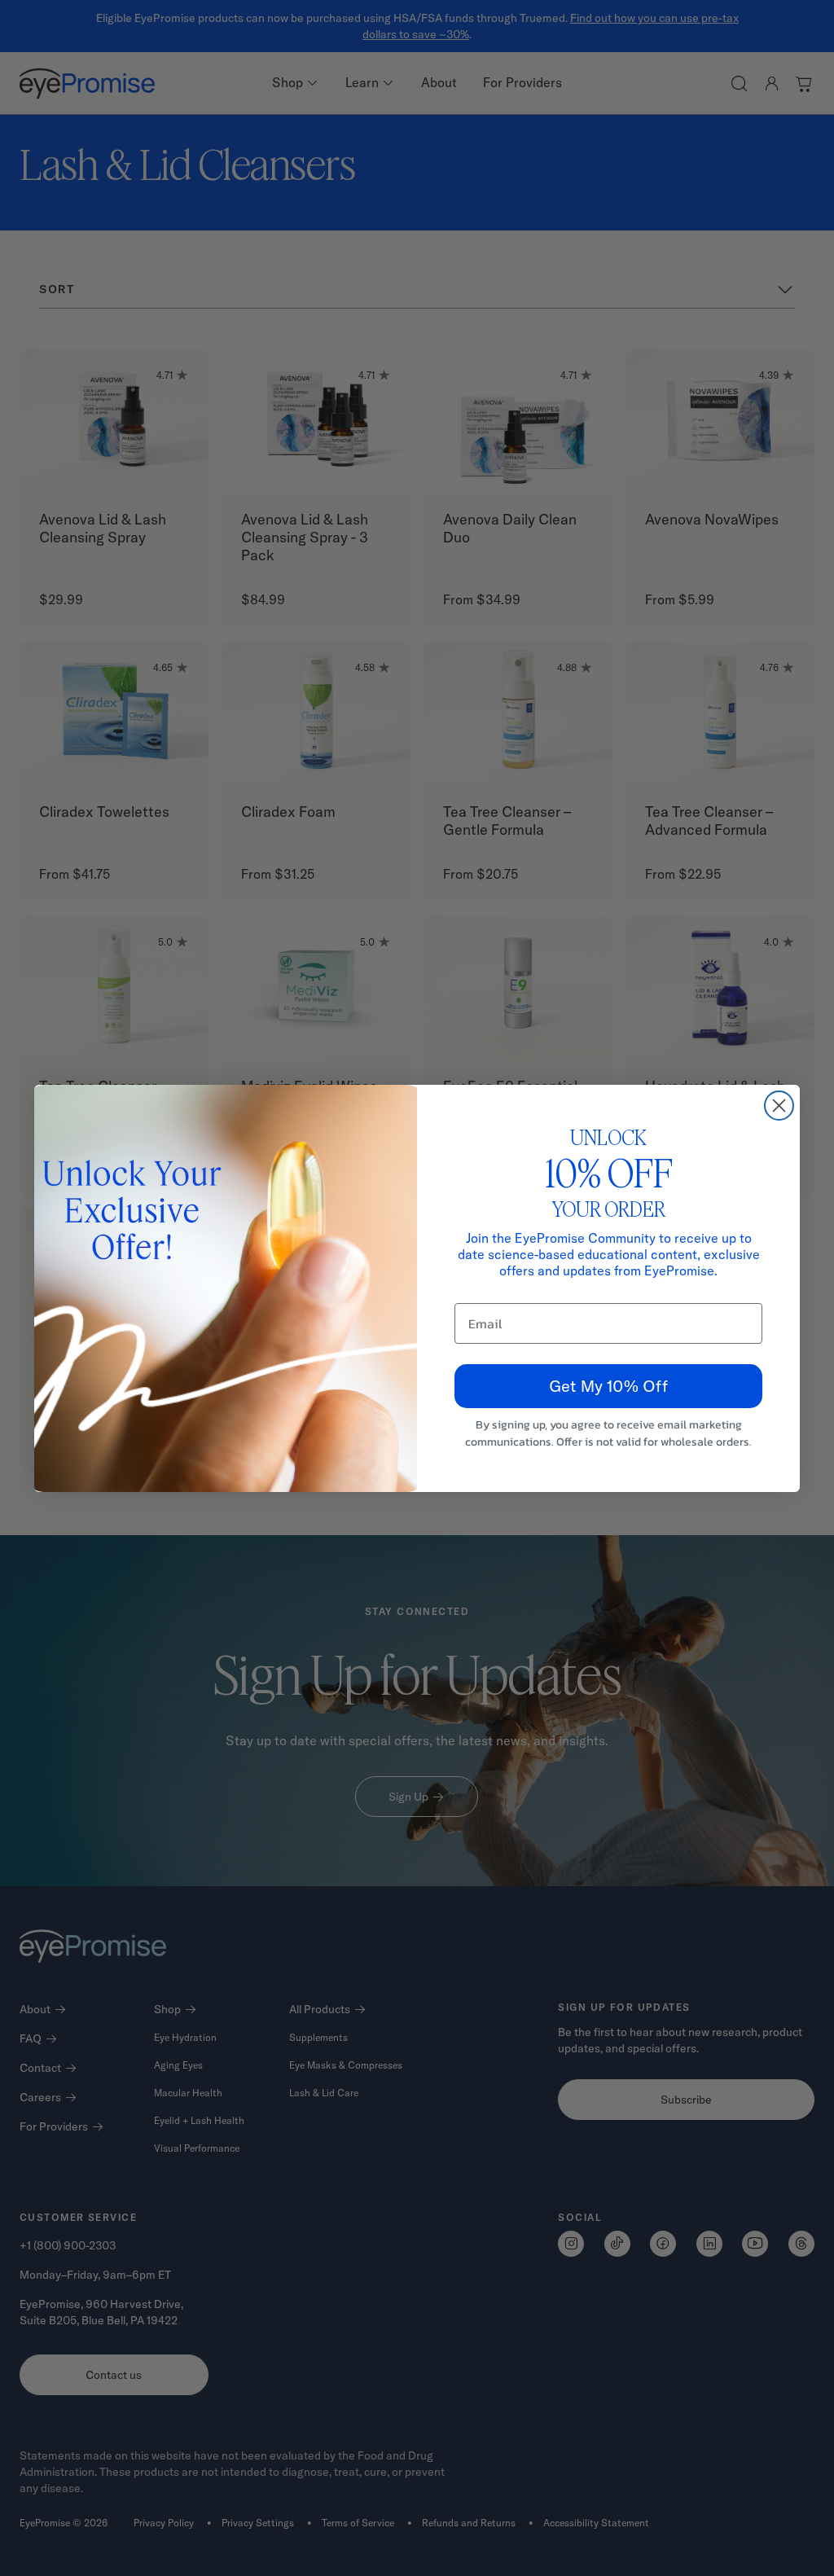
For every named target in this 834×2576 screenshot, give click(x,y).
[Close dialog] (779, 1106)
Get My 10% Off (608, 1386)
